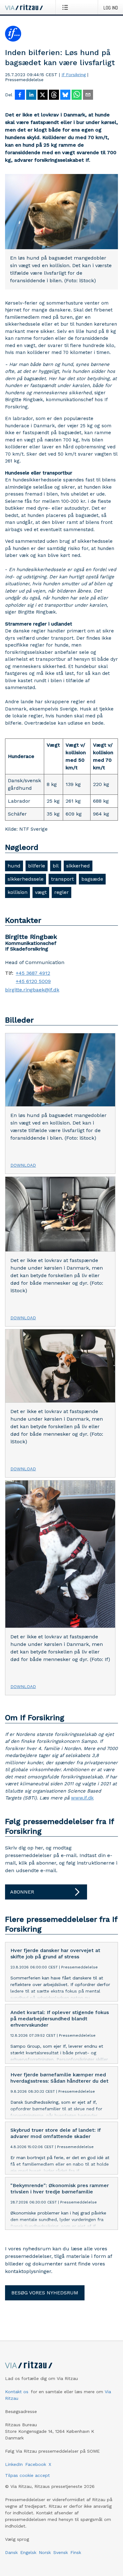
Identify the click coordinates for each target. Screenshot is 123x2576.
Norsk (45, 2552)
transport (62, 879)
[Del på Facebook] (20, 95)
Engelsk (28, 2552)
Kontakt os (17, 2392)
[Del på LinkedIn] (31, 95)
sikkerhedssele (26, 879)
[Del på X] (43, 95)
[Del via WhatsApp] (77, 95)
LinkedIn (14, 2464)
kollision (18, 892)
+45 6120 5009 (33, 981)
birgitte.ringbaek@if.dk (32, 990)
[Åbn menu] (66, 7)
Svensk (61, 2552)
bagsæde (92, 879)
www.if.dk (82, 1798)
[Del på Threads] (54, 95)
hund (14, 866)
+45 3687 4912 (33, 973)
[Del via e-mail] (88, 95)
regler (61, 892)
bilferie (37, 866)
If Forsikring (74, 75)
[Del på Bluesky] (65, 95)
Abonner (22, 1892)
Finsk (76, 2552)
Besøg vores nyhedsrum (45, 2293)
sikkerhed (78, 866)
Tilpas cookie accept (27, 2475)
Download (23, 1165)
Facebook (36, 2464)
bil (56, 866)
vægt (41, 892)
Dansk (11, 2552)
